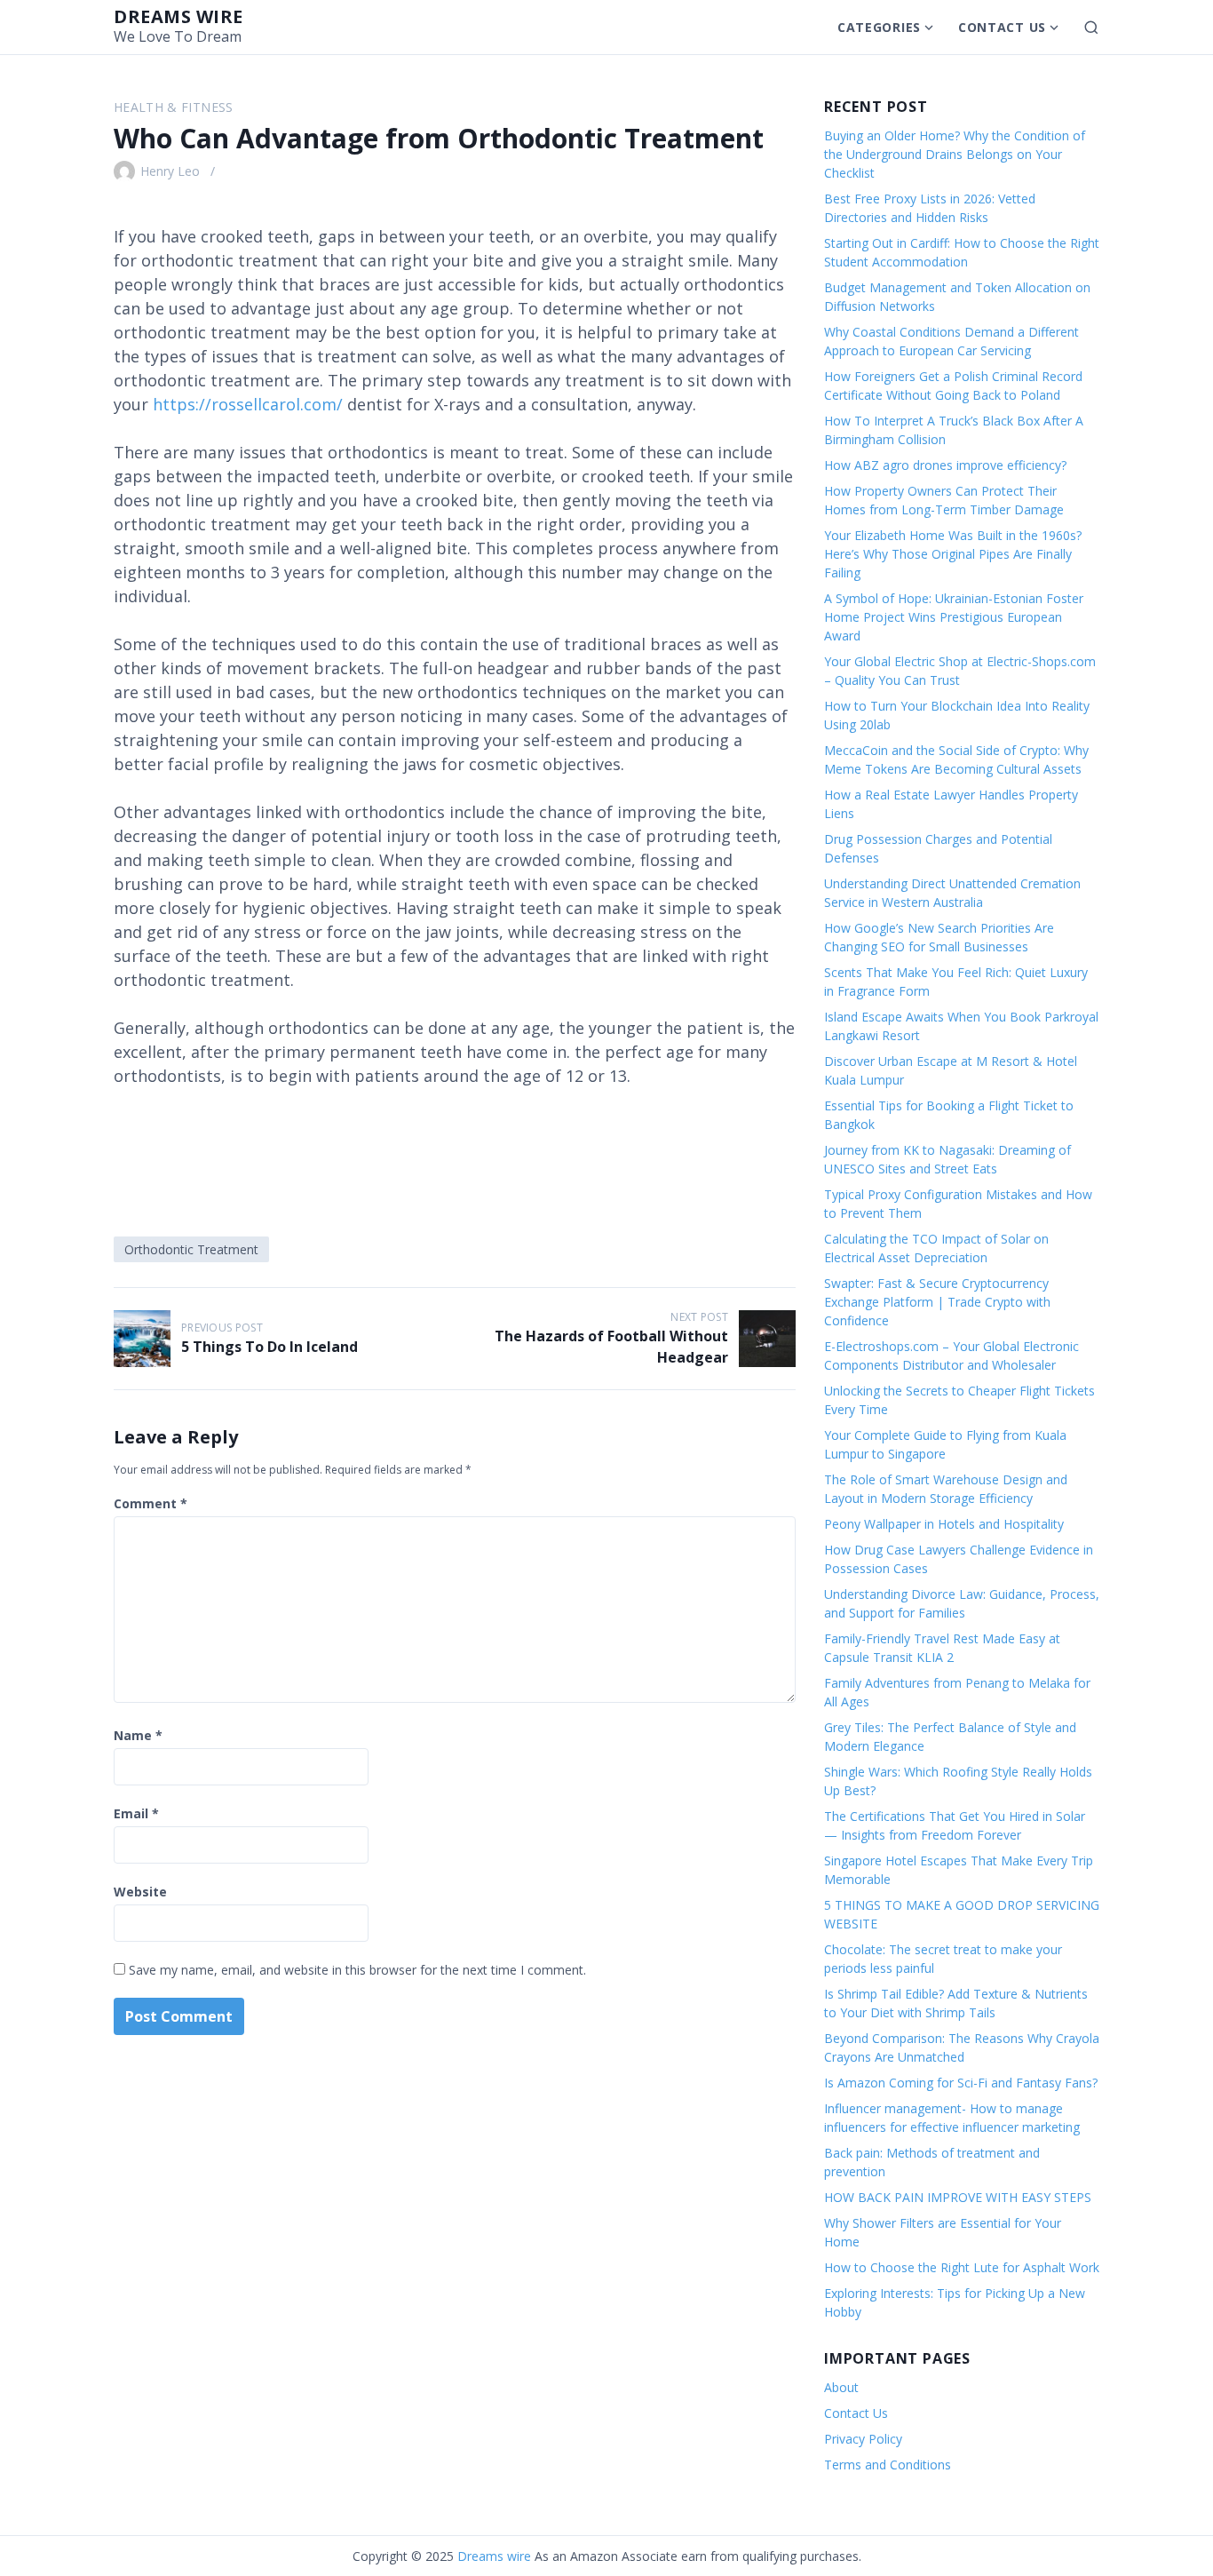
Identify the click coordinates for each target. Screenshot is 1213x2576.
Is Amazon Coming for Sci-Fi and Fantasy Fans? (961, 2083)
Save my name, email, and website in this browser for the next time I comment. (357, 1970)
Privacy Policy (863, 2439)
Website (140, 1892)
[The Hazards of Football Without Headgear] (767, 1339)
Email (136, 1813)
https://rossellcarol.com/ (248, 404)
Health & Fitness (174, 107)
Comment (151, 1503)
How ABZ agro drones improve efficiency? (945, 465)
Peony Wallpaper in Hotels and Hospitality (944, 1524)
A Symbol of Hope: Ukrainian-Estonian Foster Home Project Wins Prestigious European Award (954, 617)
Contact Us (1002, 27)
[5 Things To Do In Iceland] (142, 1339)
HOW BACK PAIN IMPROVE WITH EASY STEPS (958, 2197)
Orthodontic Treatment (191, 1249)
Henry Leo (170, 171)
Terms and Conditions (888, 2465)
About (841, 2387)
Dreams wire (178, 16)
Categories (879, 27)
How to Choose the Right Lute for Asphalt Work (962, 2267)
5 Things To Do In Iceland (270, 1347)
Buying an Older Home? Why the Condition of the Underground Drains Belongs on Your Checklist (955, 154)
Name (138, 1735)
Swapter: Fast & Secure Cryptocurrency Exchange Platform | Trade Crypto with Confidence (937, 1302)
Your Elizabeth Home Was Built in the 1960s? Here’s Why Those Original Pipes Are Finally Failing (953, 554)
